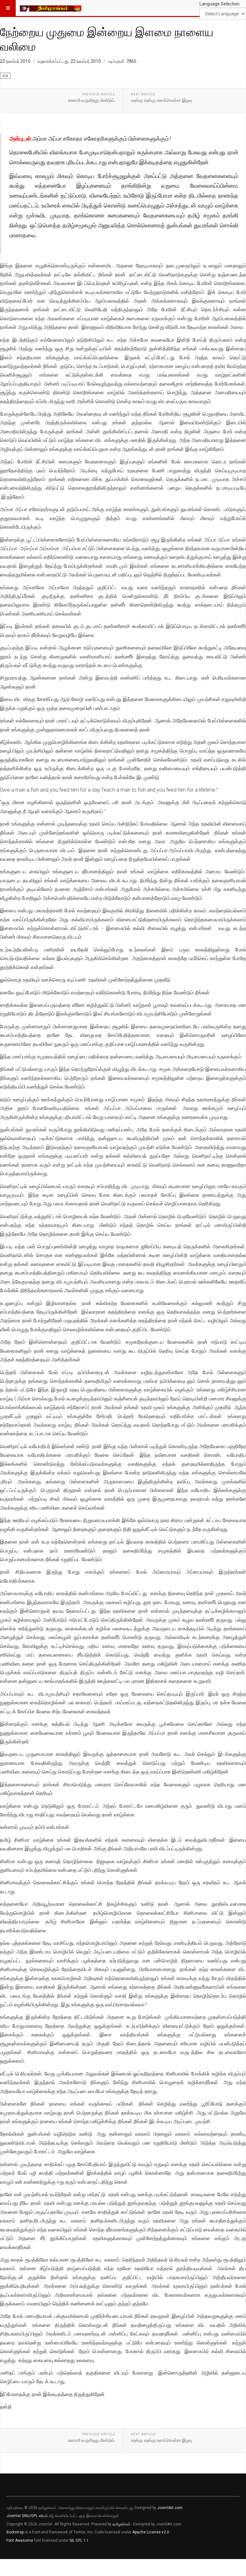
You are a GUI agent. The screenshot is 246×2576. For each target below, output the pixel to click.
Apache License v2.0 (151, 2532)
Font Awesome (20, 2540)
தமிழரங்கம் (121, 2524)
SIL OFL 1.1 (79, 2540)
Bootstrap (15, 2532)
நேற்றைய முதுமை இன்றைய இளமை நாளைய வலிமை (107, 39)
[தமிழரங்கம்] (51, 8)
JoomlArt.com (170, 2508)
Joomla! (14, 2516)
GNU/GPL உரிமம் (35, 2516)
